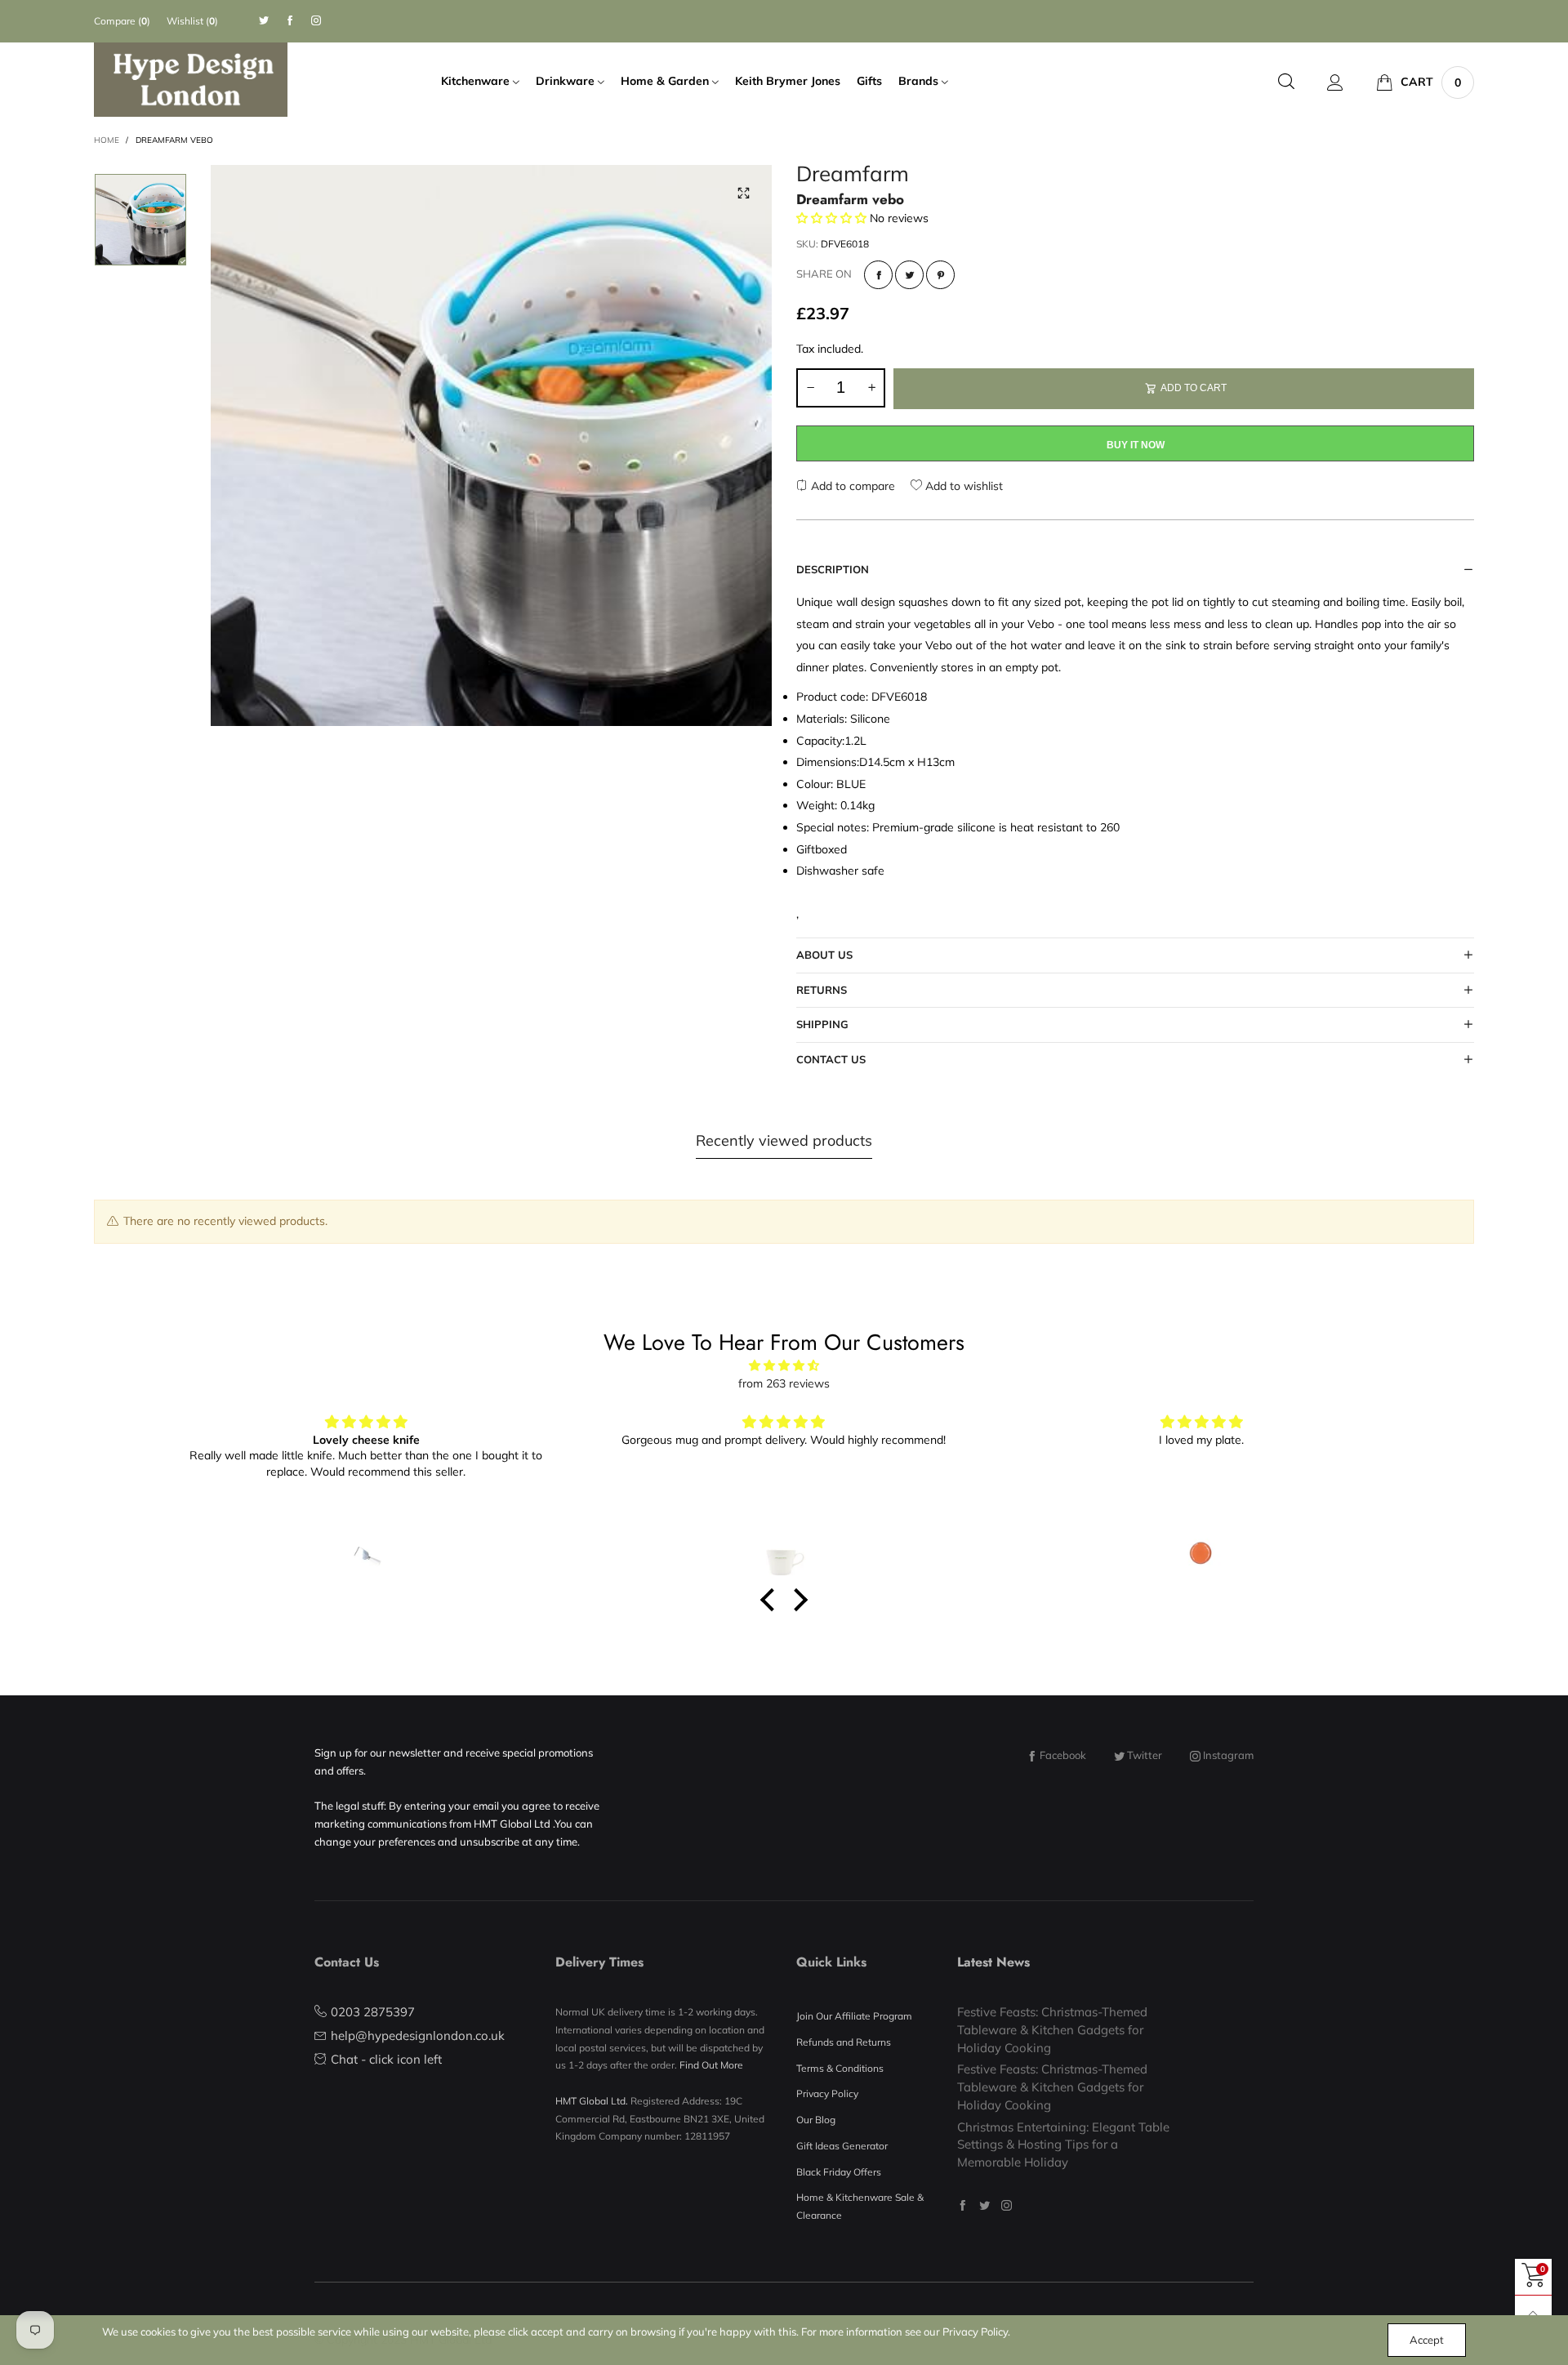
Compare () (122, 21)
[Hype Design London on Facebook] (962, 2205)
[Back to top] (1533, 2314)
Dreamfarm (853, 176)
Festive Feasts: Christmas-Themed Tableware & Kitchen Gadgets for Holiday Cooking (1052, 2029)
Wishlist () (192, 21)
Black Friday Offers (839, 2172)
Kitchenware (477, 81)
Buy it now (1136, 445)
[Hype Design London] (191, 80)
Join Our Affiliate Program (854, 2016)
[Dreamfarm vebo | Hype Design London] (491, 445)
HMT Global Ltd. (592, 2101)
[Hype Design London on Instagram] (1007, 2205)
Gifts (869, 81)
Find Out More (711, 2065)
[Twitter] (264, 21)
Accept (1427, 2340)
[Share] (878, 275)
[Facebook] (290, 21)
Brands (920, 81)
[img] (784, 1366)
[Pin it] (940, 275)
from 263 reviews (784, 1383)
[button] (810, 388)
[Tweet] (909, 275)
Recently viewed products (784, 1140)
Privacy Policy (827, 2093)
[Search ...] (1286, 82)
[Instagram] (316, 21)
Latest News (993, 1962)
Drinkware (567, 81)
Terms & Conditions (840, 2068)
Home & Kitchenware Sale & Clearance (860, 2206)
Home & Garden (666, 81)
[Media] (743, 194)
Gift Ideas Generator (842, 2146)
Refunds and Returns (844, 2042)
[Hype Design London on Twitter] (984, 2205)
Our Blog (816, 2120)
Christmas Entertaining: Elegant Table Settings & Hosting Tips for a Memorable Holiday (1063, 2145)
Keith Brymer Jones (788, 81)
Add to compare (851, 486)
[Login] (1335, 82)
